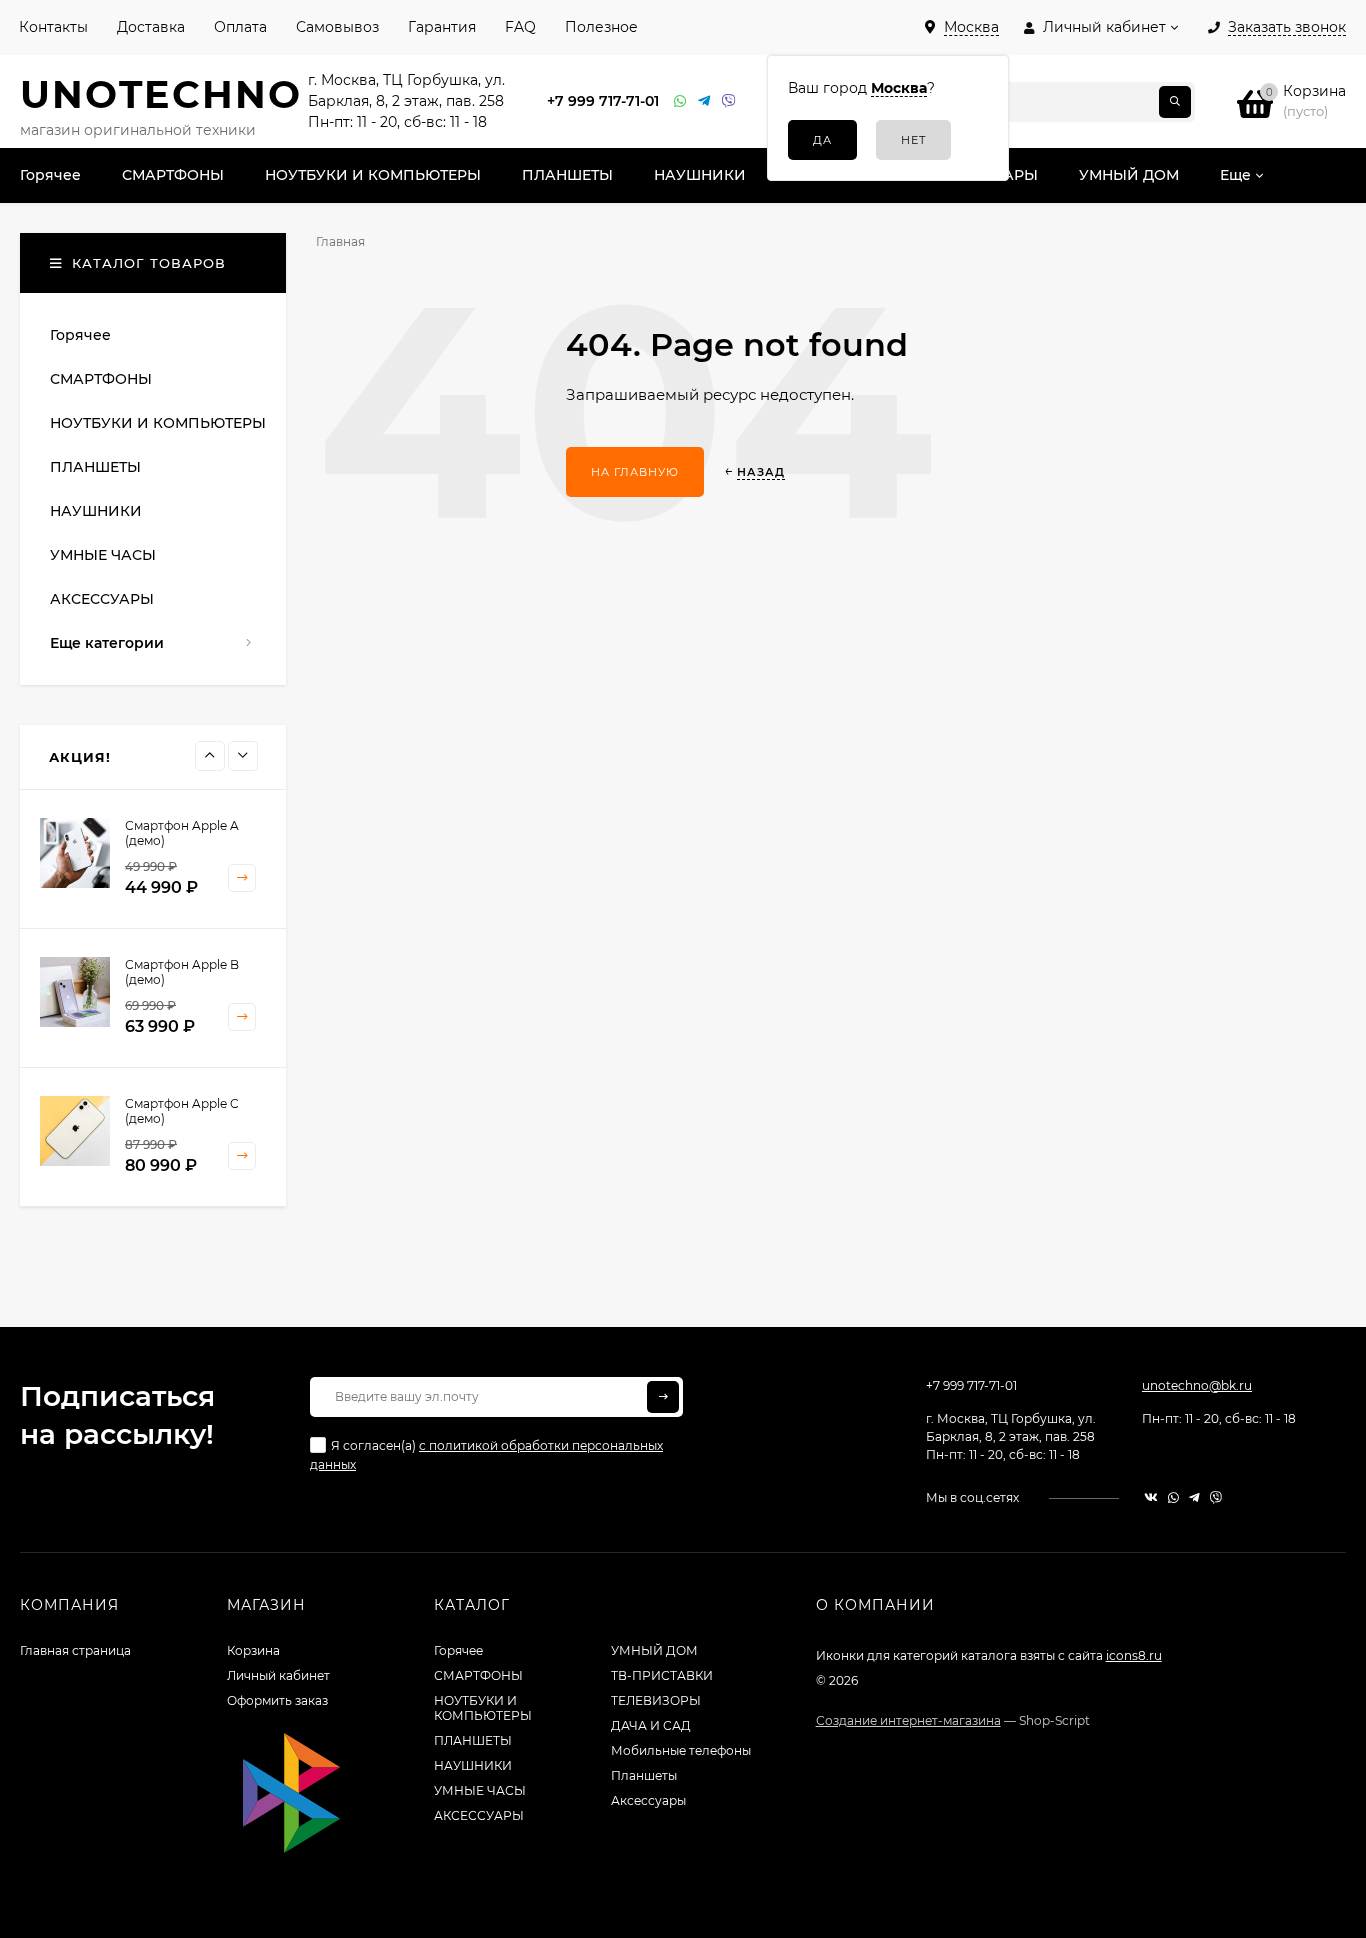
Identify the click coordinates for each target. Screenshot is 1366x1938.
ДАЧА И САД (651, 1725)
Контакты (53, 27)
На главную (635, 472)
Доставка (151, 27)
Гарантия (442, 27)
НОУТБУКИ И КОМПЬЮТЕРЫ (483, 1708)
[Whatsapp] (681, 101)
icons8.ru (1134, 1655)
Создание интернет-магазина (908, 1720)
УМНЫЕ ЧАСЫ (480, 1790)
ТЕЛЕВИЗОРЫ (656, 1700)
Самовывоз (337, 27)
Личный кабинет (278, 1675)
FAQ (520, 27)
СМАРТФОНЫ (478, 1675)
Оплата (240, 27)
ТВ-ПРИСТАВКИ (662, 1675)
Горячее (458, 1650)
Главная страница (75, 1650)
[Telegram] (705, 101)
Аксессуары (648, 1800)
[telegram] (1194, 1497)
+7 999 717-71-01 (603, 101)
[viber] (1216, 1497)
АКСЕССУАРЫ (479, 1815)
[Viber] (729, 101)
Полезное (601, 27)
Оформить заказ (277, 1700)
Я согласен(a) (486, 1455)
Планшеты (644, 1775)
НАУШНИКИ (473, 1765)
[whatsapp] (1173, 1497)
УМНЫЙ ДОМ (654, 1650)
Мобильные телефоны (681, 1750)
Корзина (253, 1650)
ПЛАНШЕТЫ (473, 1740)
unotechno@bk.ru (1197, 1385)
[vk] (1151, 1497)
